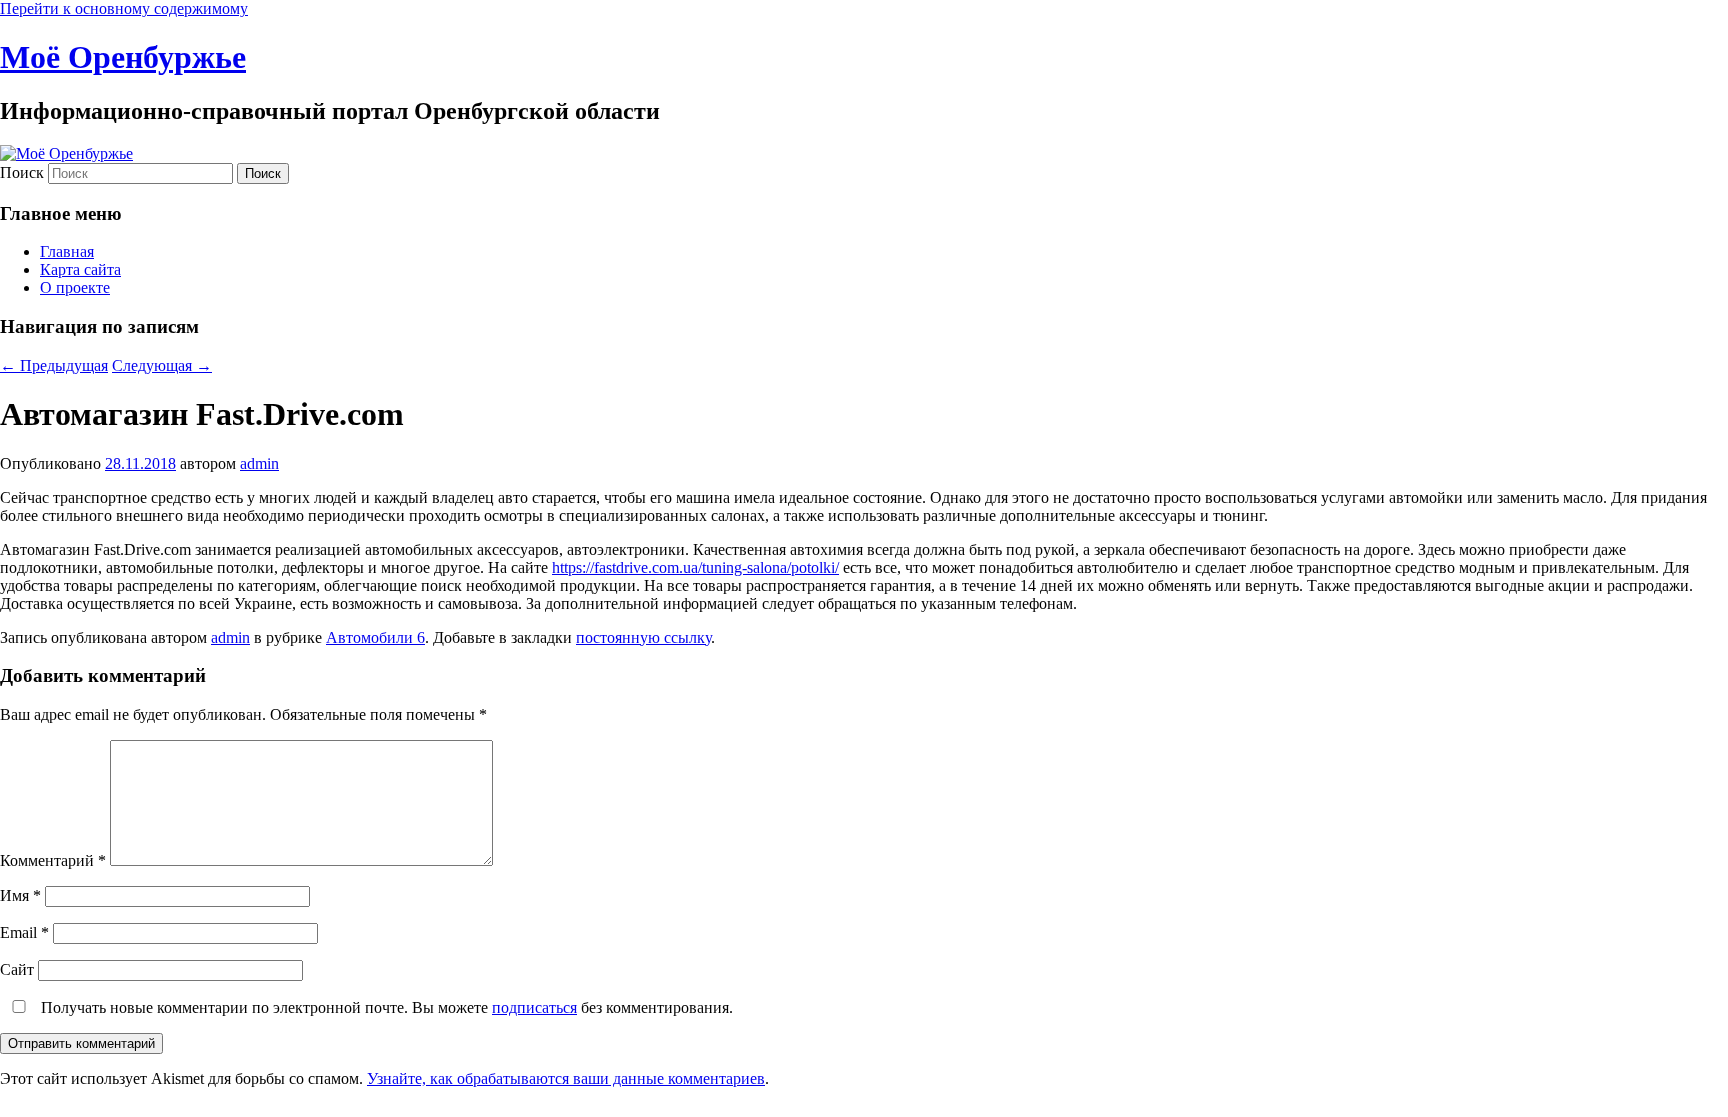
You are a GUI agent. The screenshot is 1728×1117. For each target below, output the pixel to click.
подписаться (534, 1007)
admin (259, 463)
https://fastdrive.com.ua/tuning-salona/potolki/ (695, 567)
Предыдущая (54, 365)
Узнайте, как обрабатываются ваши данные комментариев (566, 1078)
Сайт (17, 969)
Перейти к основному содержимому (124, 8)
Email (24, 932)
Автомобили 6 (375, 637)
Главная (67, 251)
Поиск (22, 172)
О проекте (75, 287)
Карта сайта (80, 269)
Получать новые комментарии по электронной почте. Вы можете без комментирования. (385, 1007)
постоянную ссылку (643, 637)
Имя (20, 895)
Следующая (162, 365)
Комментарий (53, 860)
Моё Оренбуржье (123, 57)
